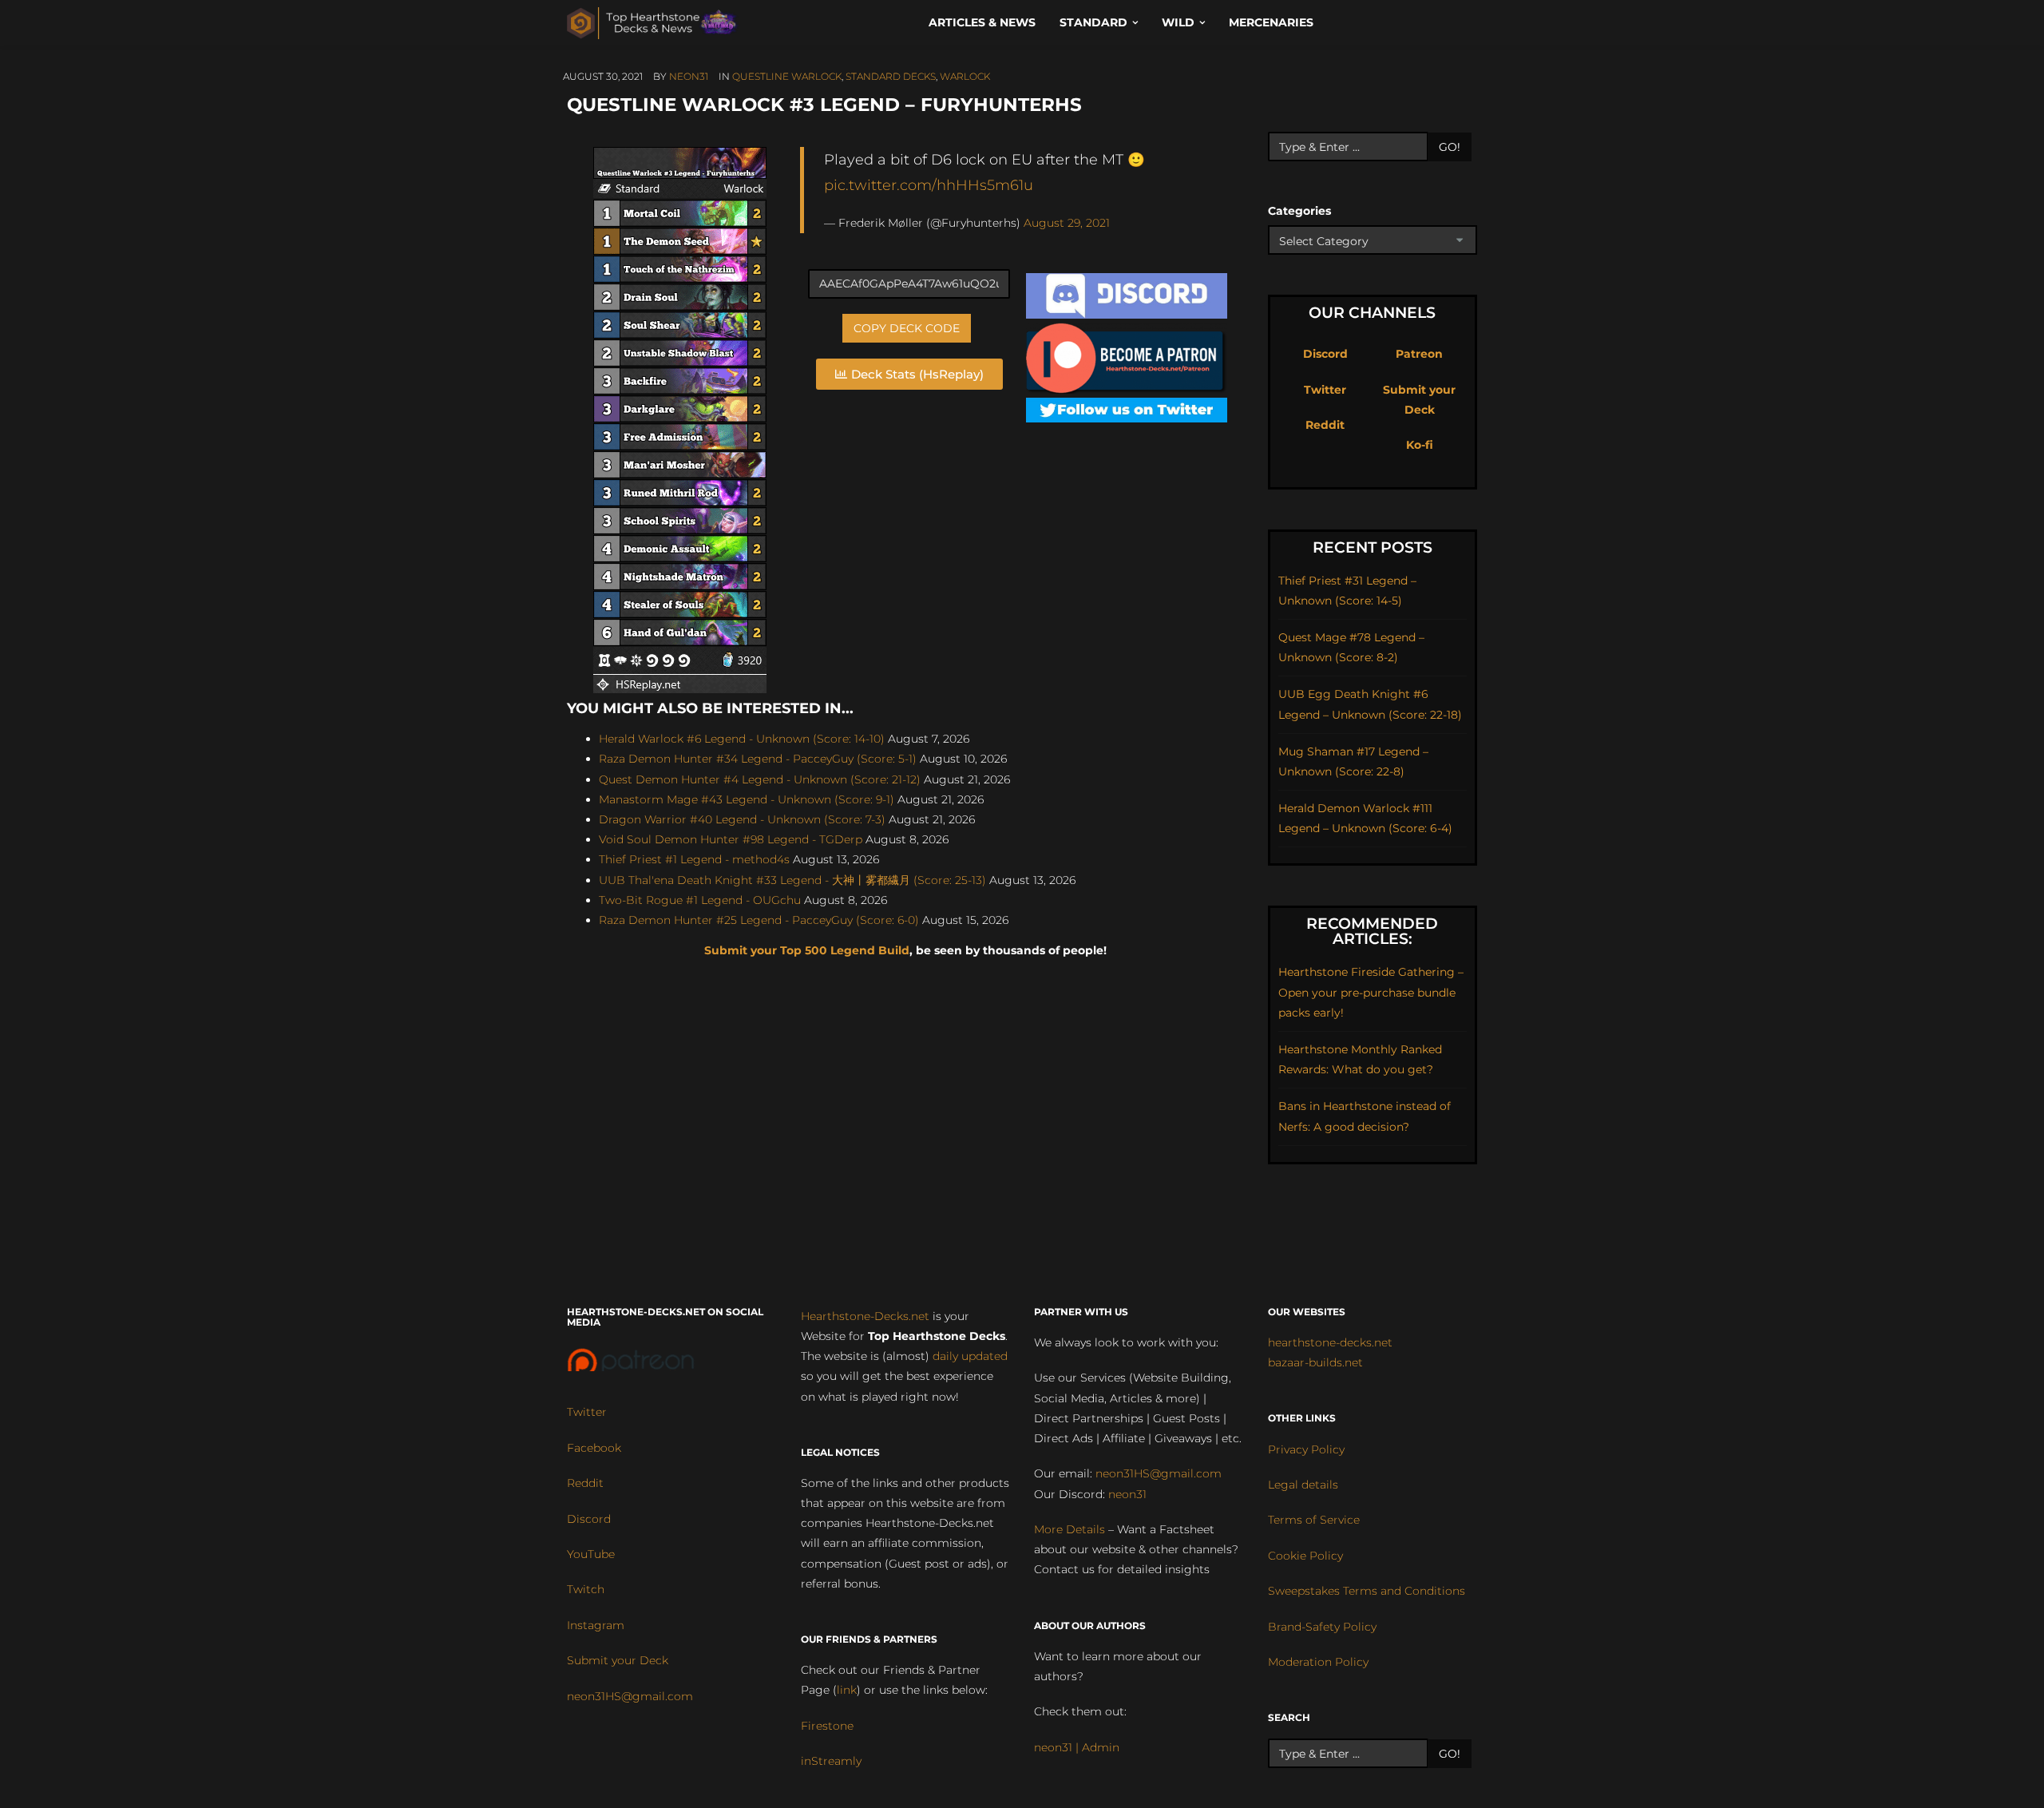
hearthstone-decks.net (1330, 1342)
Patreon (1419, 354)
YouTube (591, 1554)
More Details (1070, 1529)
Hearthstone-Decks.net (865, 1316)
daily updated (970, 1356)
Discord (1325, 354)
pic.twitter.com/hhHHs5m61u (929, 185)
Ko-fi (1420, 445)
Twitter (1325, 390)
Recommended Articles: (1372, 931)
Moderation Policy (1318, 1662)
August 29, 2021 (1067, 223)
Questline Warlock (787, 76)
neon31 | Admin (1077, 1747)
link (847, 1690)
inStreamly (831, 1761)
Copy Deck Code (907, 328)
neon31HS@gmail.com (630, 1696)
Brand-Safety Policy (1322, 1627)
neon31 (689, 76)
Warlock (965, 76)
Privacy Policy (1306, 1449)
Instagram (596, 1625)
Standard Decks (891, 76)
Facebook (594, 1448)
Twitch (586, 1589)
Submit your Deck (618, 1660)
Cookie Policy (1305, 1556)
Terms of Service (1314, 1520)
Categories (1299, 211)
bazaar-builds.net (1315, 1362)
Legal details (1303, 1485)
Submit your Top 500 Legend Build (807, 950)
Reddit (1325, 425)
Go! (1450, 147)
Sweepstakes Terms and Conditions (1367, 1591)
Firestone (827, 1726)
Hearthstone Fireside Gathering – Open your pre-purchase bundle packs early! (1371, 992)
